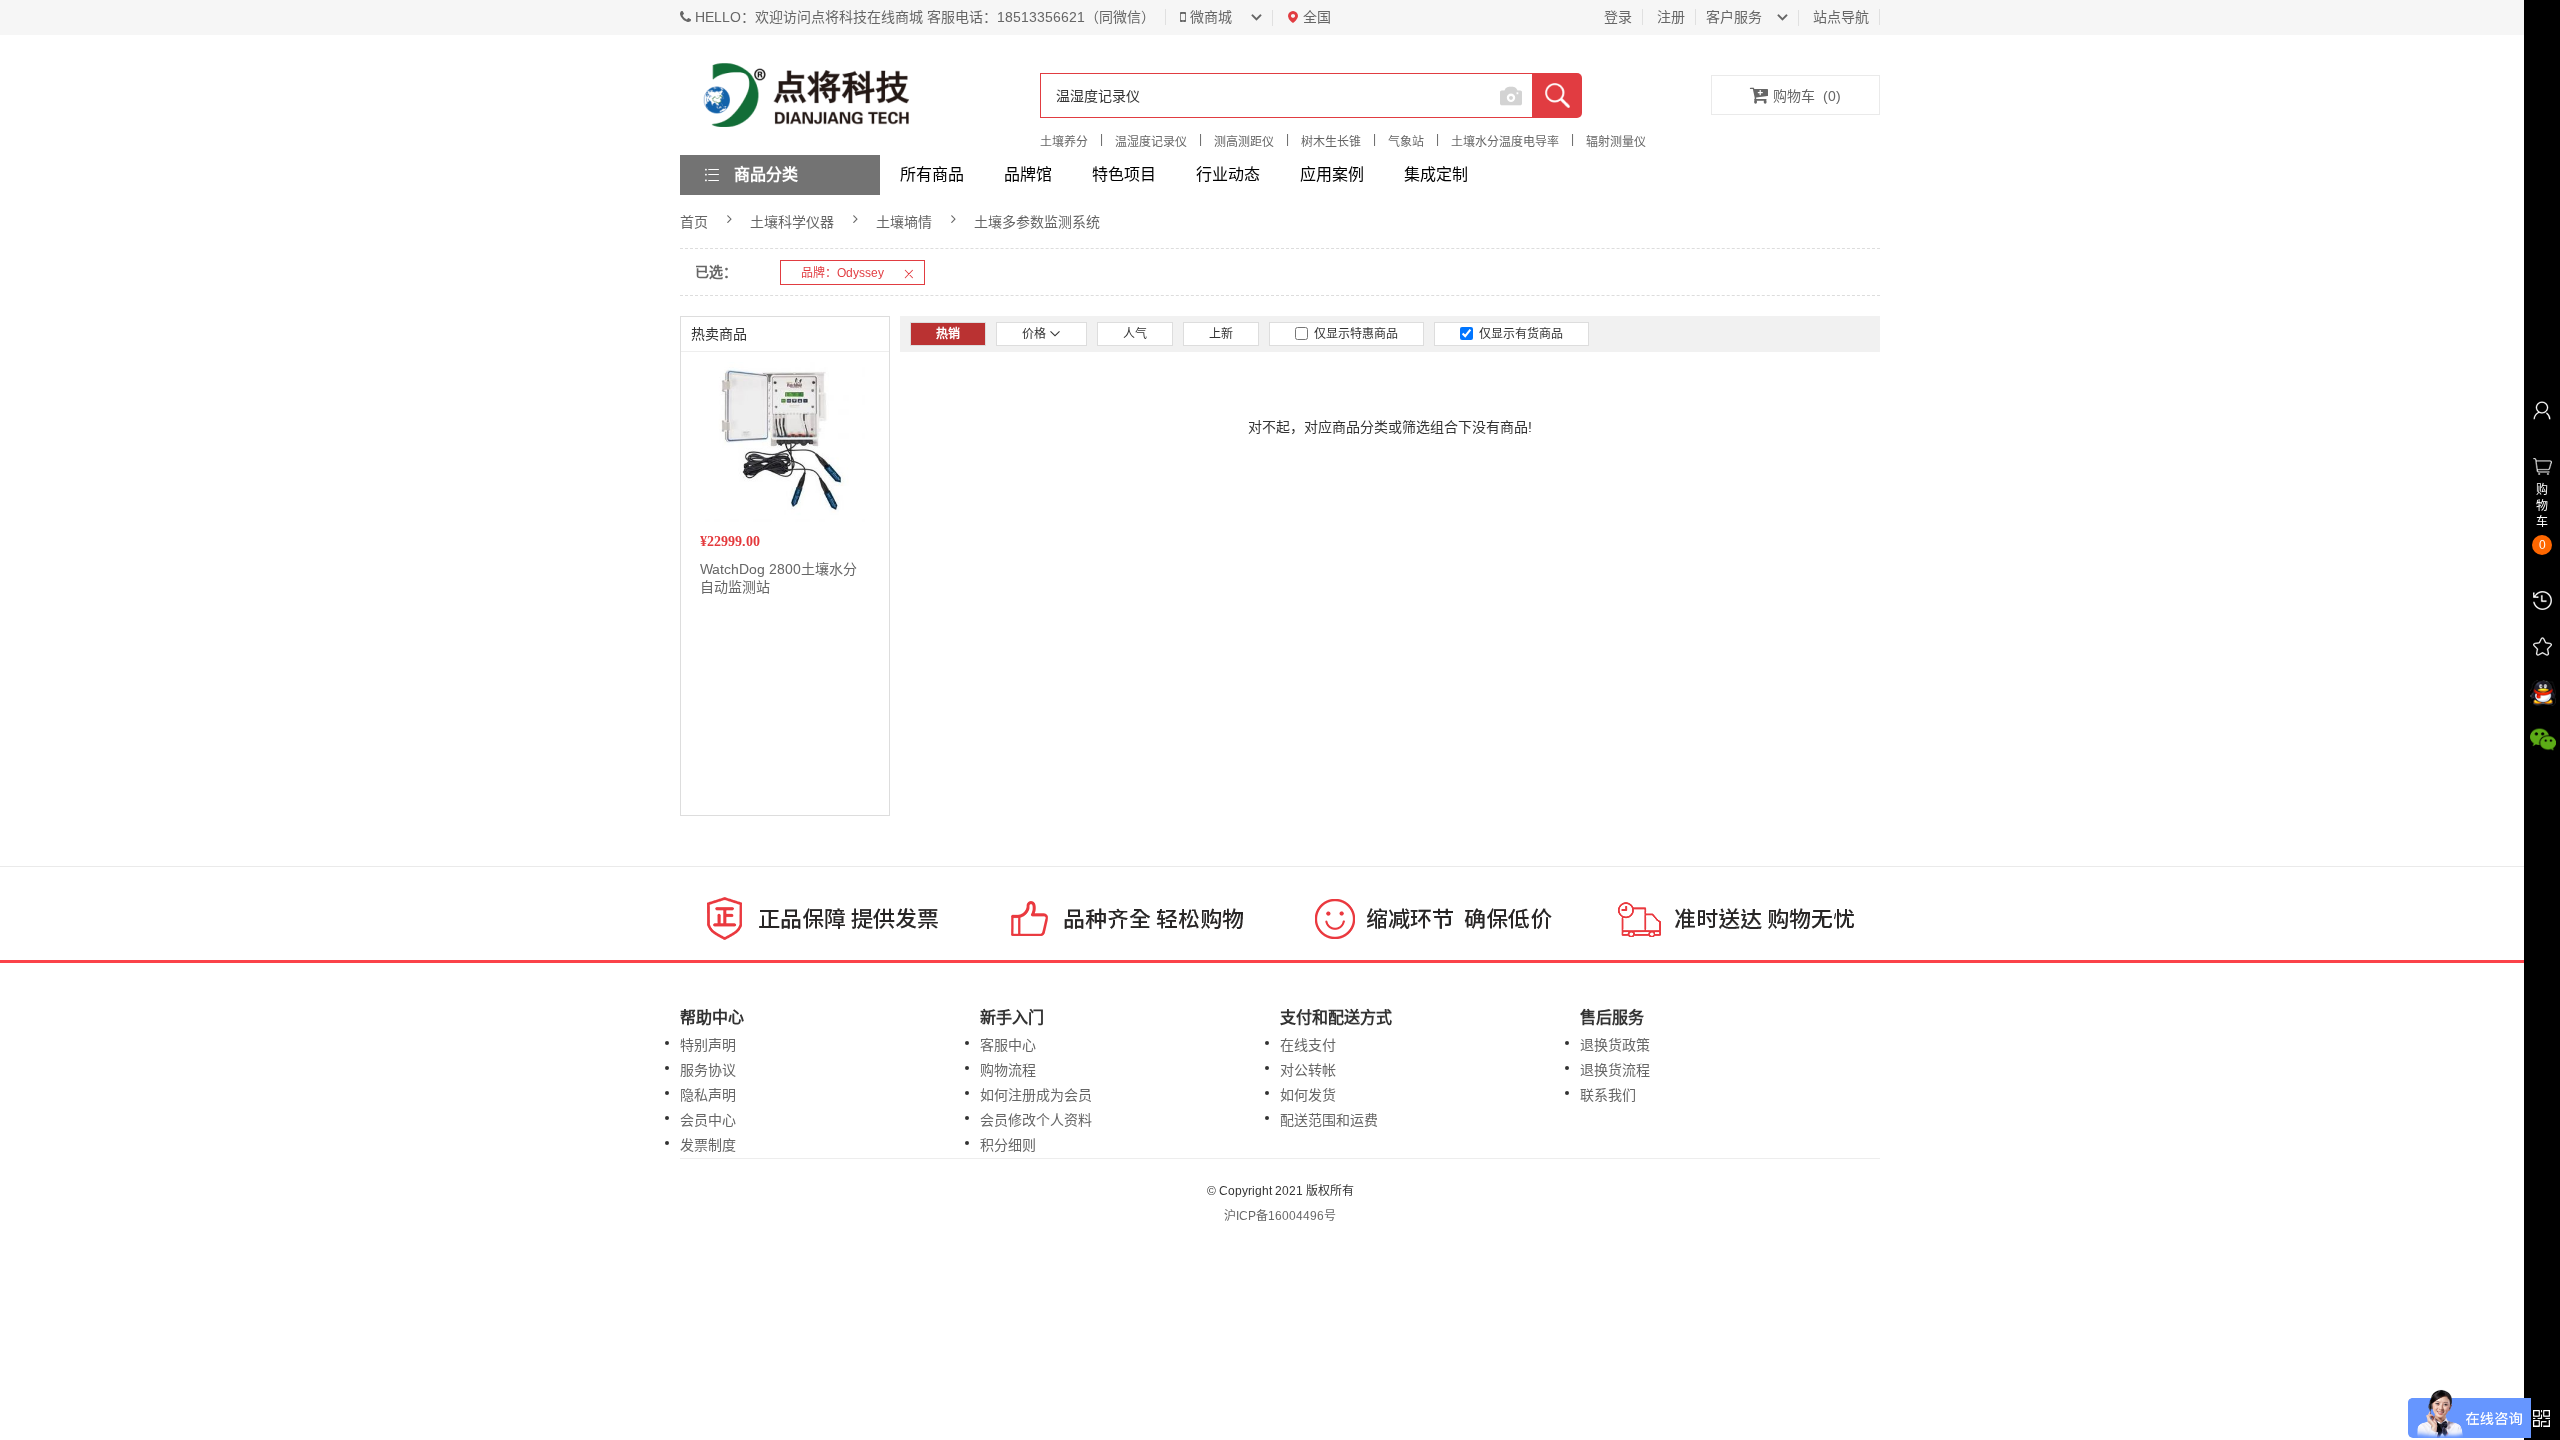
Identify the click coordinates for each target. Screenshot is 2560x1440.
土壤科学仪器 (792, 222)
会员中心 (708, 1120)
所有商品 (932, 174)
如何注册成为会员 (1036, 1095)
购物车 (1807, 96)
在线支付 (1308, 1045)
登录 (1618, 17)
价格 (1035, 334)
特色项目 (1124, 174)
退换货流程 (1615, 1070)
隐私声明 (708, 1095)
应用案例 (1332, 174)
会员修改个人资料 (1036, 1120)
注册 (1671, 17)
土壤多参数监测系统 (1037, 222)
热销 (948, 334)
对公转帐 (1308, 1070)
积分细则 (1008, 1145)
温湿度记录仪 (1151, 142)
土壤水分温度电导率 (1505, 142)
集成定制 (1436, 174)
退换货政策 (1615, 1045)
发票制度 (708, 1145)
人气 (1135, 334)
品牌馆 (1028, 174)
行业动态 (1228, 174)
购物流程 (1008, 1070)
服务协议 (708, 1070)
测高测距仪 (1244, 142)
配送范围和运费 (1329, 1120)
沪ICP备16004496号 (1280, 1216)
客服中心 (1008, 1045)
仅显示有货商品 (1518, 334)
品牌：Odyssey (842, 273)
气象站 (1406, 142)
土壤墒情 (904, 222)
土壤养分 (1064, 142)
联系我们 (1608, 1095)
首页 (694, 222)
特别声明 (708, 1045)
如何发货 (1308, 1095)
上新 (1221, 334)
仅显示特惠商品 (1353, 334)
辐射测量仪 (1616, 142)
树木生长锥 (1331, 142)
